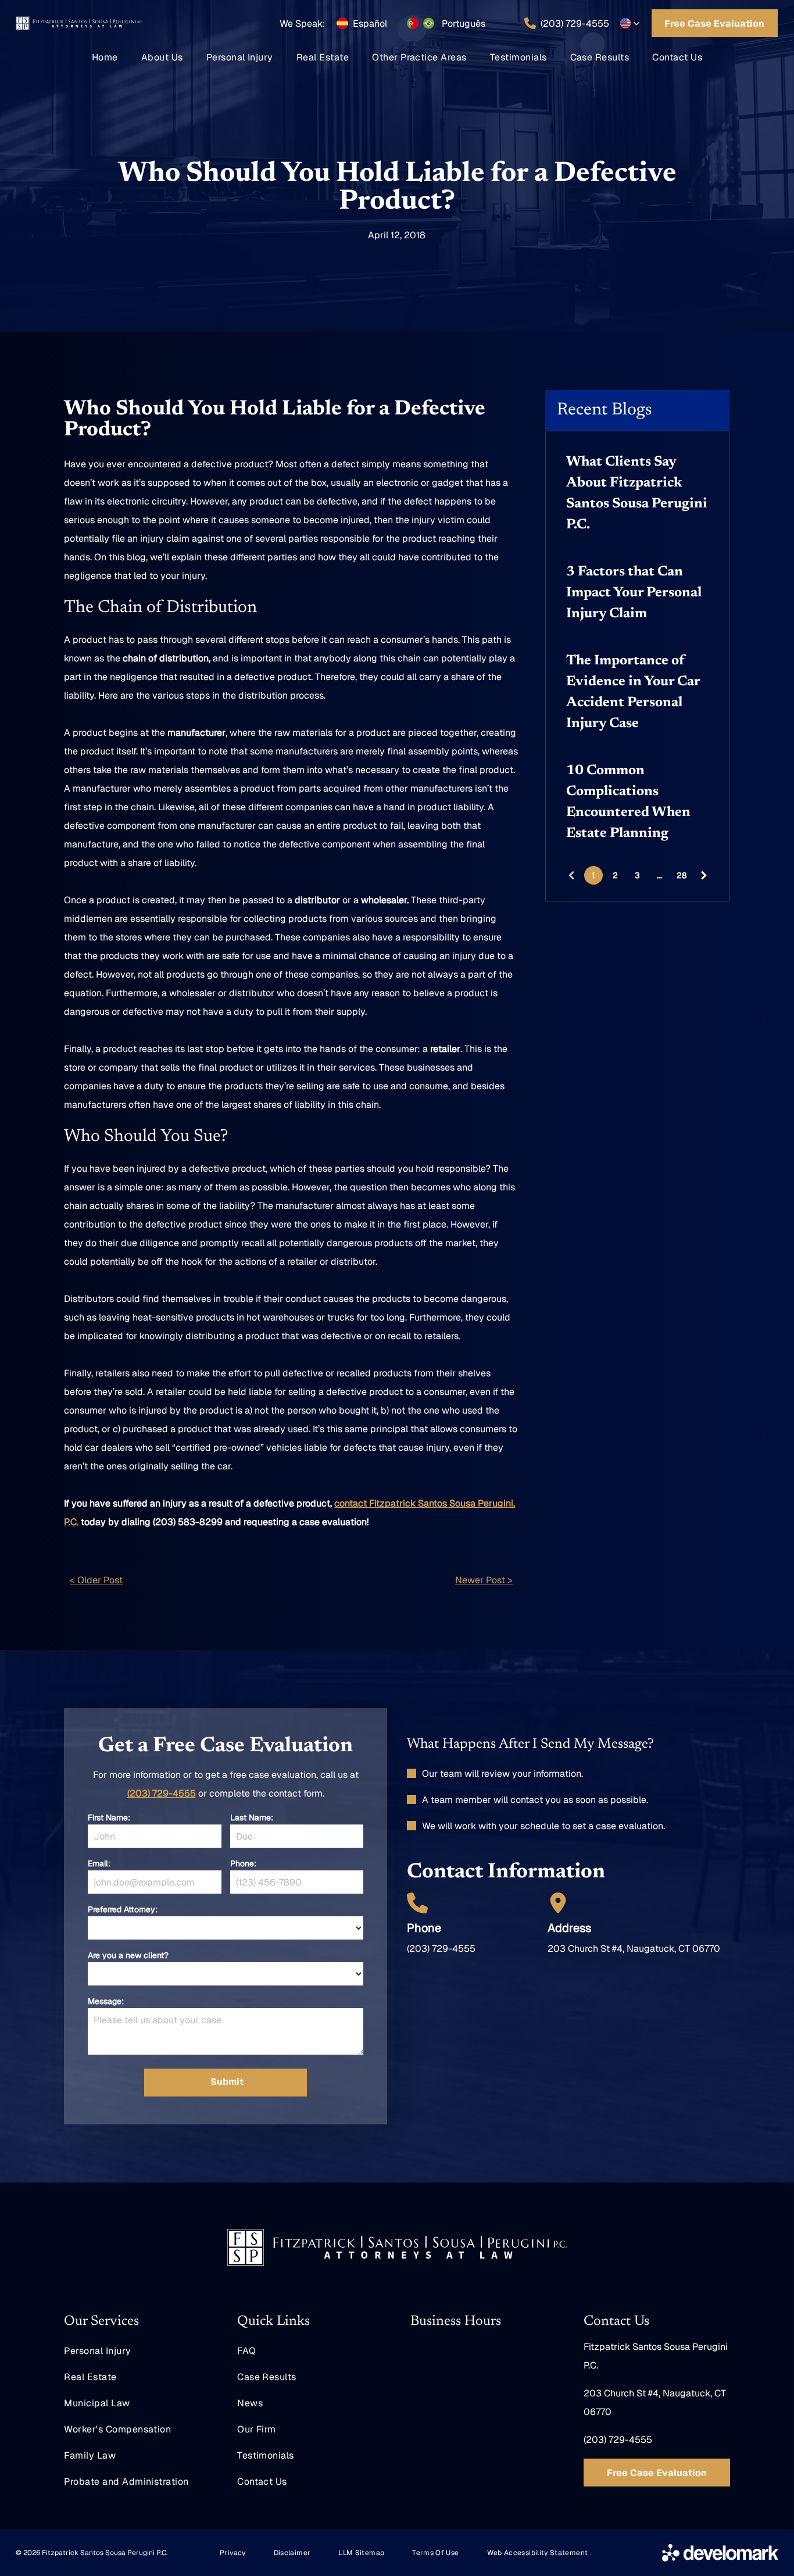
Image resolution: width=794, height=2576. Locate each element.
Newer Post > (484, 1580)
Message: (106, 2001)
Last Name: (252, 1817)
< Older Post (96, 1580)
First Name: (109, 1817)
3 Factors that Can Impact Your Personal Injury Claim (634, 593)
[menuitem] (105, 57)
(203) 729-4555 (162, 1793)
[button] (630, 23)
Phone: (243, 1863)
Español (370, 24)
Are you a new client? (128, 1955)
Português (464, 24)
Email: (99, 1863)
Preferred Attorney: (123, 1909)
